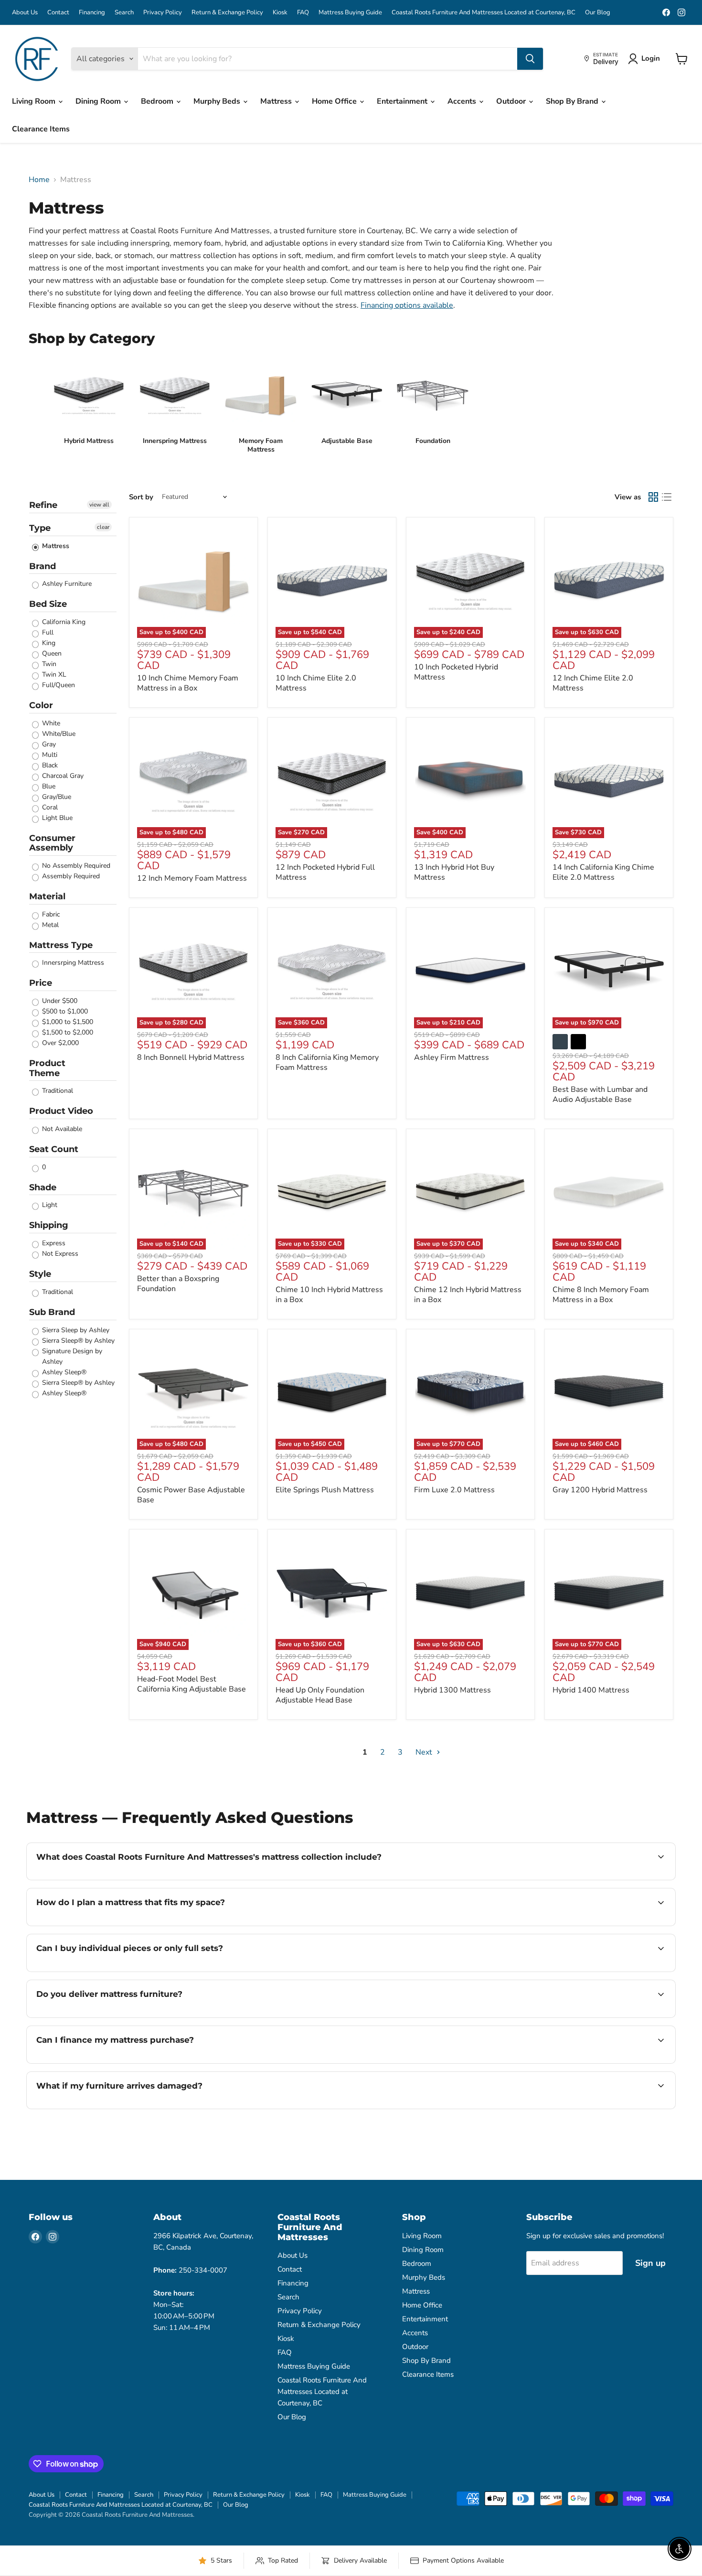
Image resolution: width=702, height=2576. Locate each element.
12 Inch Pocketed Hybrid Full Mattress (325, 872)
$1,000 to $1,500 (67, 1022)
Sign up (650, 2263)
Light (49, 1205)
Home (39, 180)
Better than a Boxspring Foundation (178, 1284)
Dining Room (99, 101)
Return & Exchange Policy (227, 13)
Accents (463, 101)
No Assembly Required (75, 866)
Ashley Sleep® (63, 1372)
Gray (48, 744)
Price (41, 983)
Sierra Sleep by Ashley (75, 1330)
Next (425, 1752)
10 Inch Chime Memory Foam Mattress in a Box (188, 683)
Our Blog (598, 13)
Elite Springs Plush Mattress (325, 1490)
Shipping (49, 1225)
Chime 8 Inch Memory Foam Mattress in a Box (601, 1295)
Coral (49, 807)
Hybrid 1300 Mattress (452, 1690)
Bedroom (158, 101)
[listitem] (89, 407)
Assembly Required (70, 876)
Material (47, 896)
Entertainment (403, 101)
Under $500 (59, 1001)
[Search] (530, 59)
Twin (48, 664)
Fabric (50, 914)
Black (49, 765)
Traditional (57, 1091)
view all (99, 505)
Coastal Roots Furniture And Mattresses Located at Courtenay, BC (484, 13)
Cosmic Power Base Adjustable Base (191, 1495)
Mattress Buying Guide (350, 13)
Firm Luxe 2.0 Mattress (454, 1490)
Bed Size (48, 604)
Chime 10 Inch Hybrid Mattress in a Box (329, 1295)
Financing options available (407, 305)
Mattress (277, 101)
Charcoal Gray (62, 776)
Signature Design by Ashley (71, 1356)
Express (53, 1243)
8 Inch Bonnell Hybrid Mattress (191, 1057)
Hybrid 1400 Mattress (591, 1690)
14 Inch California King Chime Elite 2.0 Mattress (603, 872)
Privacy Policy (163, 13)
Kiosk (280, 13)
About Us (25, 13)
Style (40, 1274)
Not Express (59, 1254)
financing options (139, 2062)
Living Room (35, 101)
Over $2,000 (59, 1043)
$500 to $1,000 (64, 1011)
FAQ (303, 13)
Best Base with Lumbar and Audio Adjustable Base (600, 1094)
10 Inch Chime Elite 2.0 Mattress (316, 683)
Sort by (141, 497)
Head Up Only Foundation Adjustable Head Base (320, 1695)
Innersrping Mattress (72, 963)
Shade (43, 1187)
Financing (92, 13)
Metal (49, 925)
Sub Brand (52, 1312)
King (48, 643)
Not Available (61, 1129)
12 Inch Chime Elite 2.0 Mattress (593, 683)
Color (41, 705)
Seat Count (54, 1149)
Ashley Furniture (66, 584)
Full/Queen (58, 685)
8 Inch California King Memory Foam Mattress (327, 1062)
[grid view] (653, 497)
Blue (48, 786)
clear (103, 527)
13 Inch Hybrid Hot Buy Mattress (454, 872)
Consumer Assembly (52, 843)
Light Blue (56, 818)
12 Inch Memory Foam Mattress (192, 878)
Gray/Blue (56, 797)
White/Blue (58, 734)
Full (47, 632)
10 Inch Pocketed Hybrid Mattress (456, 672)
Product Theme (47, 1068)
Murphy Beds (218, 101)
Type (40, 528)
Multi (49, 755)
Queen (51, 653)
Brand (43, 566)
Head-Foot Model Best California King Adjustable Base (191, 1684)
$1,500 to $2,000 (67, 1032)
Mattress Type (61, 945)
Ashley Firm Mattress (452, 1057)
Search (124, 13)
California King (63, 622)
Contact (58, 13)
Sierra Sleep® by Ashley (77, 1341)
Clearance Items (41, 129)
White (50, 723)
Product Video (61, 1111)
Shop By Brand (573, 101)
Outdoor (512, 101)
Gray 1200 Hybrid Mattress (600, 1490)
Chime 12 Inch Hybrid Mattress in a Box (468, 1295)
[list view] (667, 497)
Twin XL (53, 674)
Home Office (335, 101)
